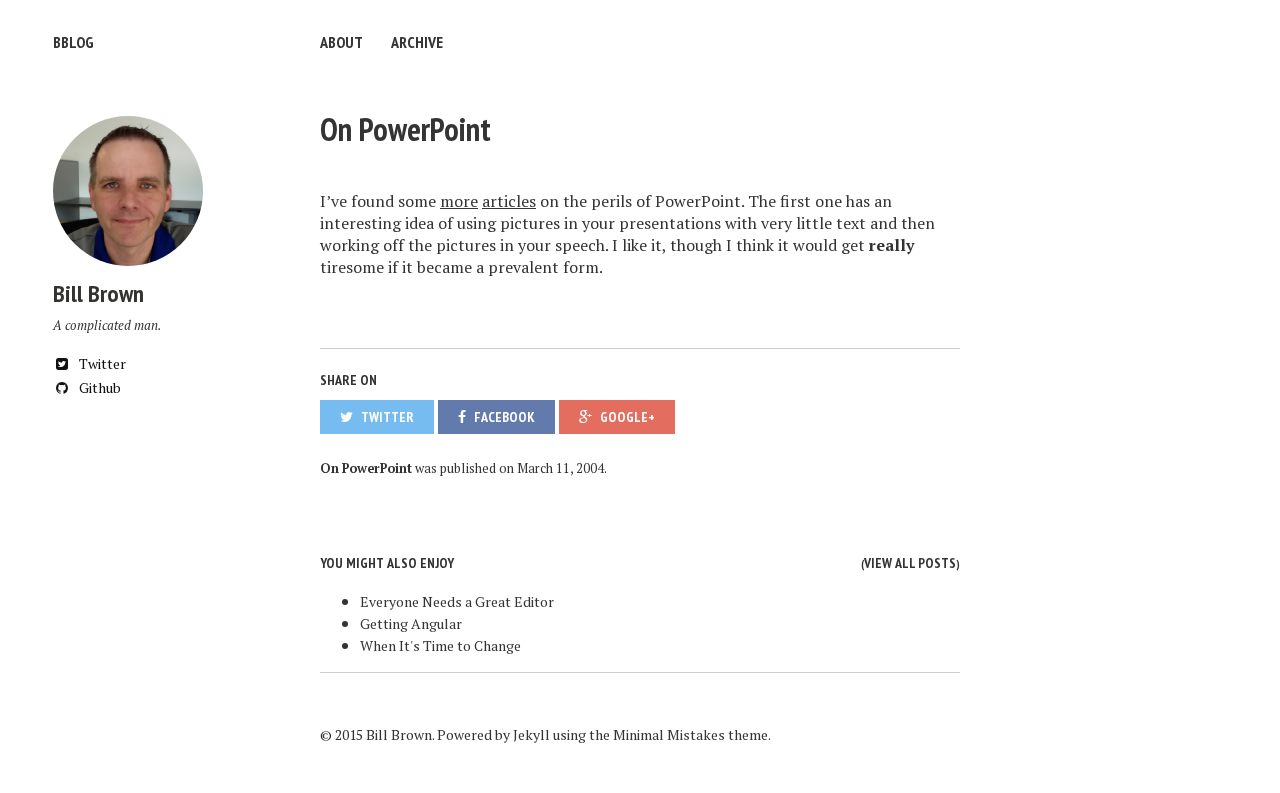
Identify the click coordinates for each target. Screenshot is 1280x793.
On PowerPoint (405, 129)
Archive (417, 42)
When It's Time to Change (440, 645)
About (341, 42)
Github (98, 387)
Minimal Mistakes (669, 734)
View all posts (910, 563)
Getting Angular (411, 623)
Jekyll (531, 734)
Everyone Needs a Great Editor (457, 601)
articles (509, 201)
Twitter (101, 363)
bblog (73, 42)
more (459, 201)
